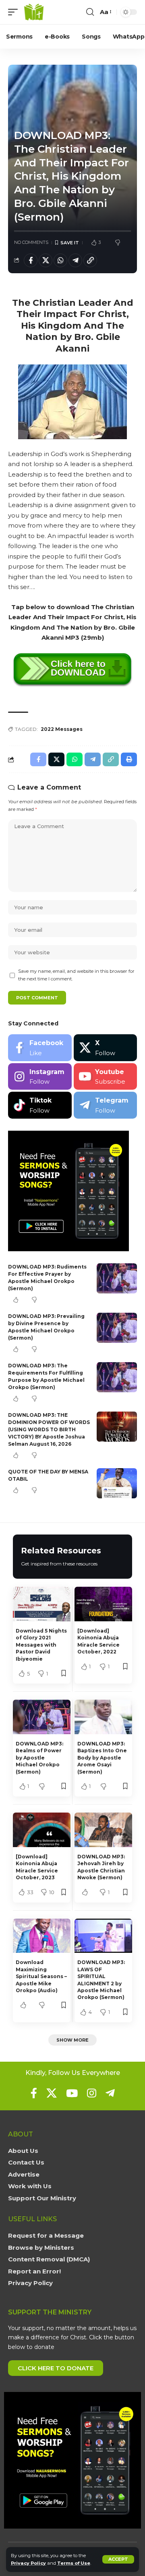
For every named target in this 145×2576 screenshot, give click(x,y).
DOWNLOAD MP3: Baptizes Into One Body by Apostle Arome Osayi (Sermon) (102, 1758)
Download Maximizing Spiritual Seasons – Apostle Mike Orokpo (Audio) (41, 1976)
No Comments (31, 242)
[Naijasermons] (34, 12)
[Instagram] (40, 1077)
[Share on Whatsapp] (60, 260)
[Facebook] (40, 1048)
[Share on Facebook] (31, 260)
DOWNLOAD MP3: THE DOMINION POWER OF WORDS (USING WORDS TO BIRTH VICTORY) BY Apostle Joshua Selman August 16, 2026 (49, 1429)
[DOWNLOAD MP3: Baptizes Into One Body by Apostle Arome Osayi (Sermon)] (103, 1717)
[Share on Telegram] (75, 260)
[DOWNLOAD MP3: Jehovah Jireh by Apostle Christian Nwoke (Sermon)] (103, 1830)
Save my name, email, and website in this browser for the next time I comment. (76, 975)
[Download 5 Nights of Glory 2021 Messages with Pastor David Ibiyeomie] (42, 1604)
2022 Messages (62, 729)
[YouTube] (72, 2093)
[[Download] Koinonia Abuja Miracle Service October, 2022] (103, 1604)
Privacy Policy (28, 2563)
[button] (118, 2559)
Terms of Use (74, 2563)
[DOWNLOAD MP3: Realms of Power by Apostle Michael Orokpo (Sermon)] (42, 1717)
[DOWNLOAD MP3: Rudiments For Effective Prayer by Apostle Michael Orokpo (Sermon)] (117, 1278)
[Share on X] (46, 260)
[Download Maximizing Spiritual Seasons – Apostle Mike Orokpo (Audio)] (42, 1936)
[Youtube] (106, 1077)
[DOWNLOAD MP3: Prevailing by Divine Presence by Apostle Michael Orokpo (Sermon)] (117, 1328)
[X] (106, 1048)
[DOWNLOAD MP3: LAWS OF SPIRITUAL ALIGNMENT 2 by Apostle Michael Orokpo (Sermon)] (103, 1936)
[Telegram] (106, 1105)
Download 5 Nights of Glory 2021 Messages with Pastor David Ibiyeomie (41, 1645)
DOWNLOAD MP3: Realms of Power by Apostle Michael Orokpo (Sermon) (39, 1758)
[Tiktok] (40, 1105)
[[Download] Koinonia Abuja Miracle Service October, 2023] (42, 1830)
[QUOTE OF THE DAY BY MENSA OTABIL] (117, 1483)
